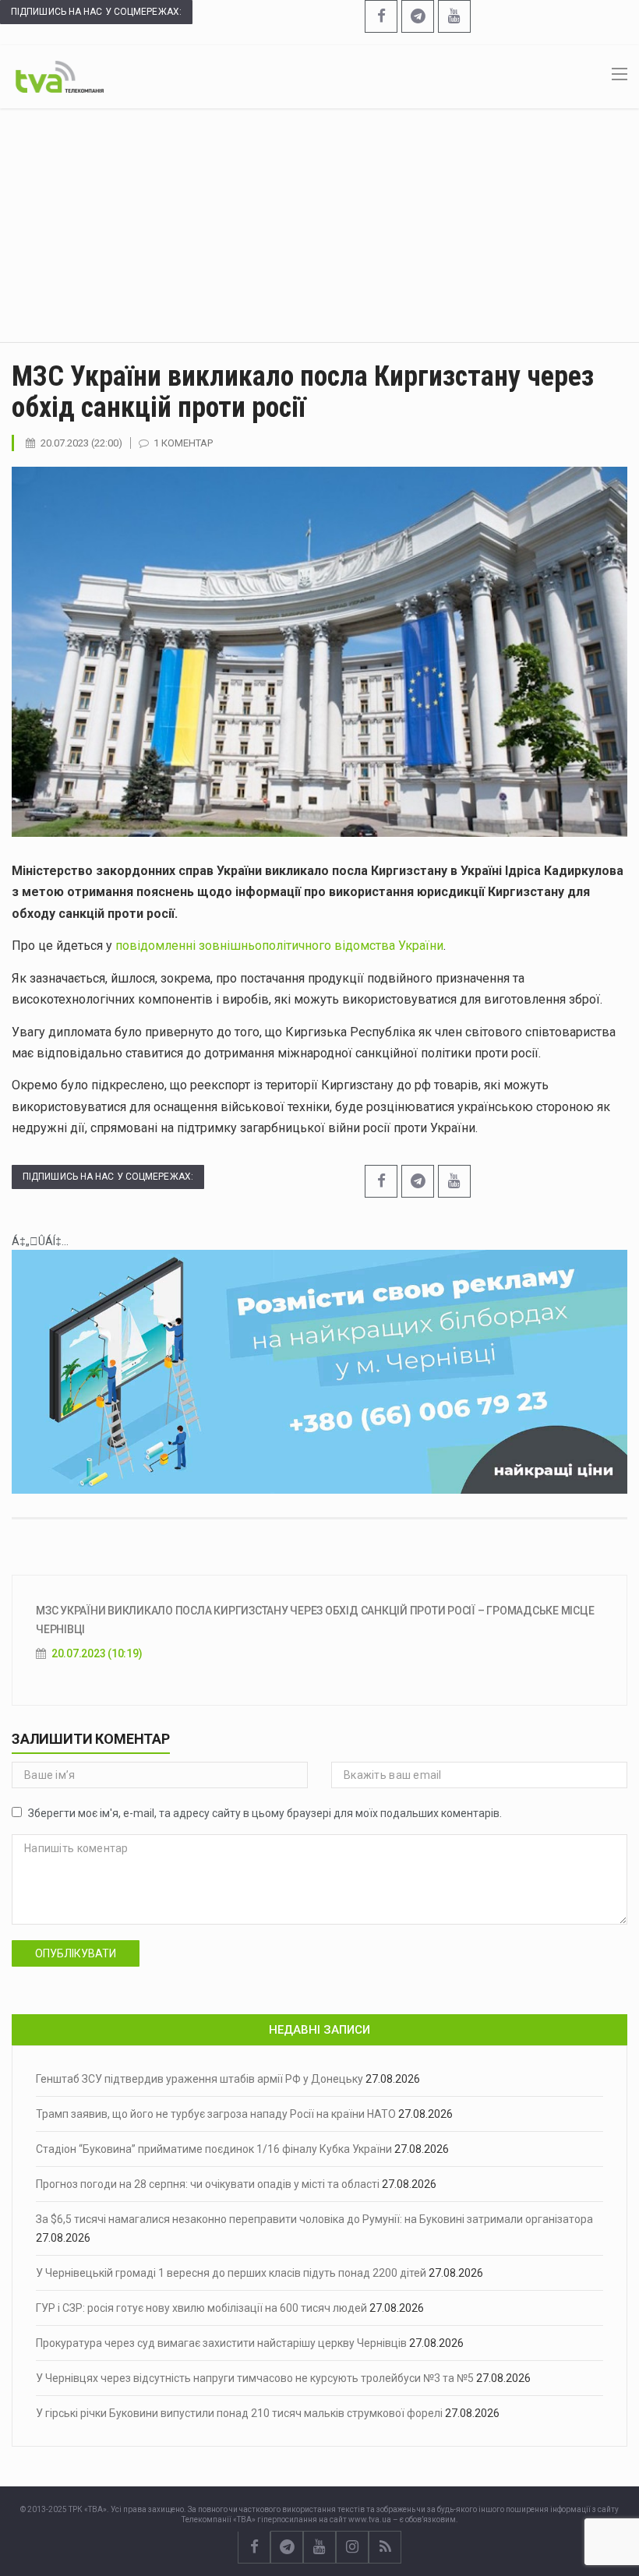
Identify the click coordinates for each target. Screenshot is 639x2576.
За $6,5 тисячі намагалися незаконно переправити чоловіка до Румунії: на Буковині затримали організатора (314, 2219)
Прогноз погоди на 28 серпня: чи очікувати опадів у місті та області (208, 2184)
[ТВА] (60, 76)
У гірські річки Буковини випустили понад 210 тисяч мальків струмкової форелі (239, 2413)
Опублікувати (76, 1953)
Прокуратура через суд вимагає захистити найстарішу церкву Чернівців (221, 2343)
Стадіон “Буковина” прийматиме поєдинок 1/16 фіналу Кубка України (214, 2149)
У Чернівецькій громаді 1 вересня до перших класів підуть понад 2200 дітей (231, 2273)
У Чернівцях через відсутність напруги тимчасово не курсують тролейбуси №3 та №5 (255, 2378)
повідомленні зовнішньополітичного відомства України (279, 946)
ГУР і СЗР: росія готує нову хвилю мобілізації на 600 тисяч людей (201, 2308)
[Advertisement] (319, 225)
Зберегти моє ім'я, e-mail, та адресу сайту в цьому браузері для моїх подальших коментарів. (265, 1813)
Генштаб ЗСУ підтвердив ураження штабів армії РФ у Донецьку (199, 2079)
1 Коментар (183, 443)
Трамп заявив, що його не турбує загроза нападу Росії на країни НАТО (216, 2114)
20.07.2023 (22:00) (81, 443)
